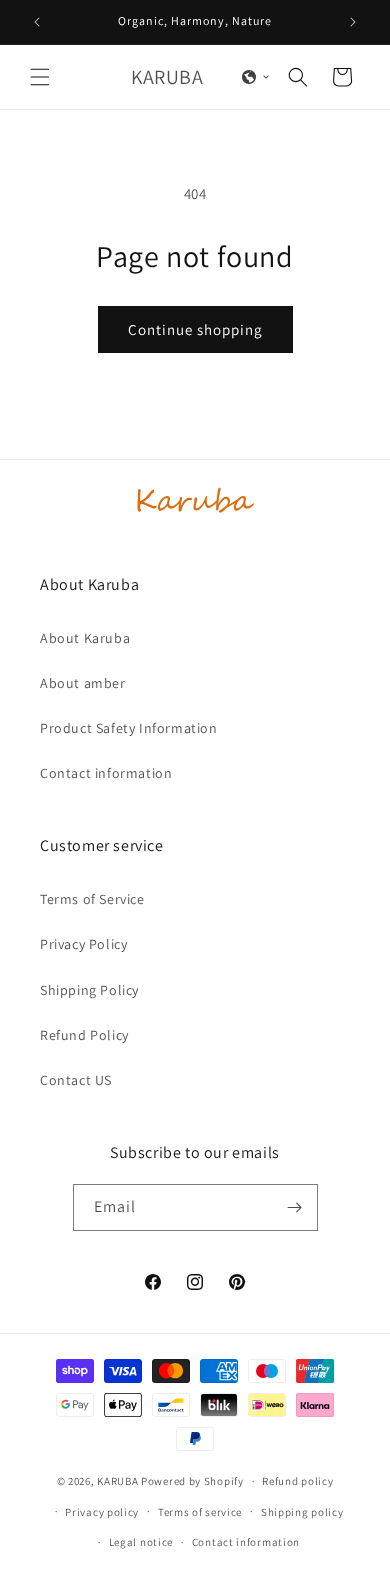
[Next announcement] (353, 22)
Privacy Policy (83, 944)
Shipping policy (302, 1512)
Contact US (76, 1080)
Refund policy (297, 1481)
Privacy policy (102, 1512)
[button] (40, 77)
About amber (83, 683)
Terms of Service (92, 899)
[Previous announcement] (37, 22)
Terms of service (200, 1512)
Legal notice (141, 1542)
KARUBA (117, 1481)
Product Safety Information (129, 728)
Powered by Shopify (192, 1481)
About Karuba (85, 638)
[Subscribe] (295, 1207)
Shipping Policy (89, 990)
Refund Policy (84, 1035)
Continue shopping (195, 329)
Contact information (106, 773)
